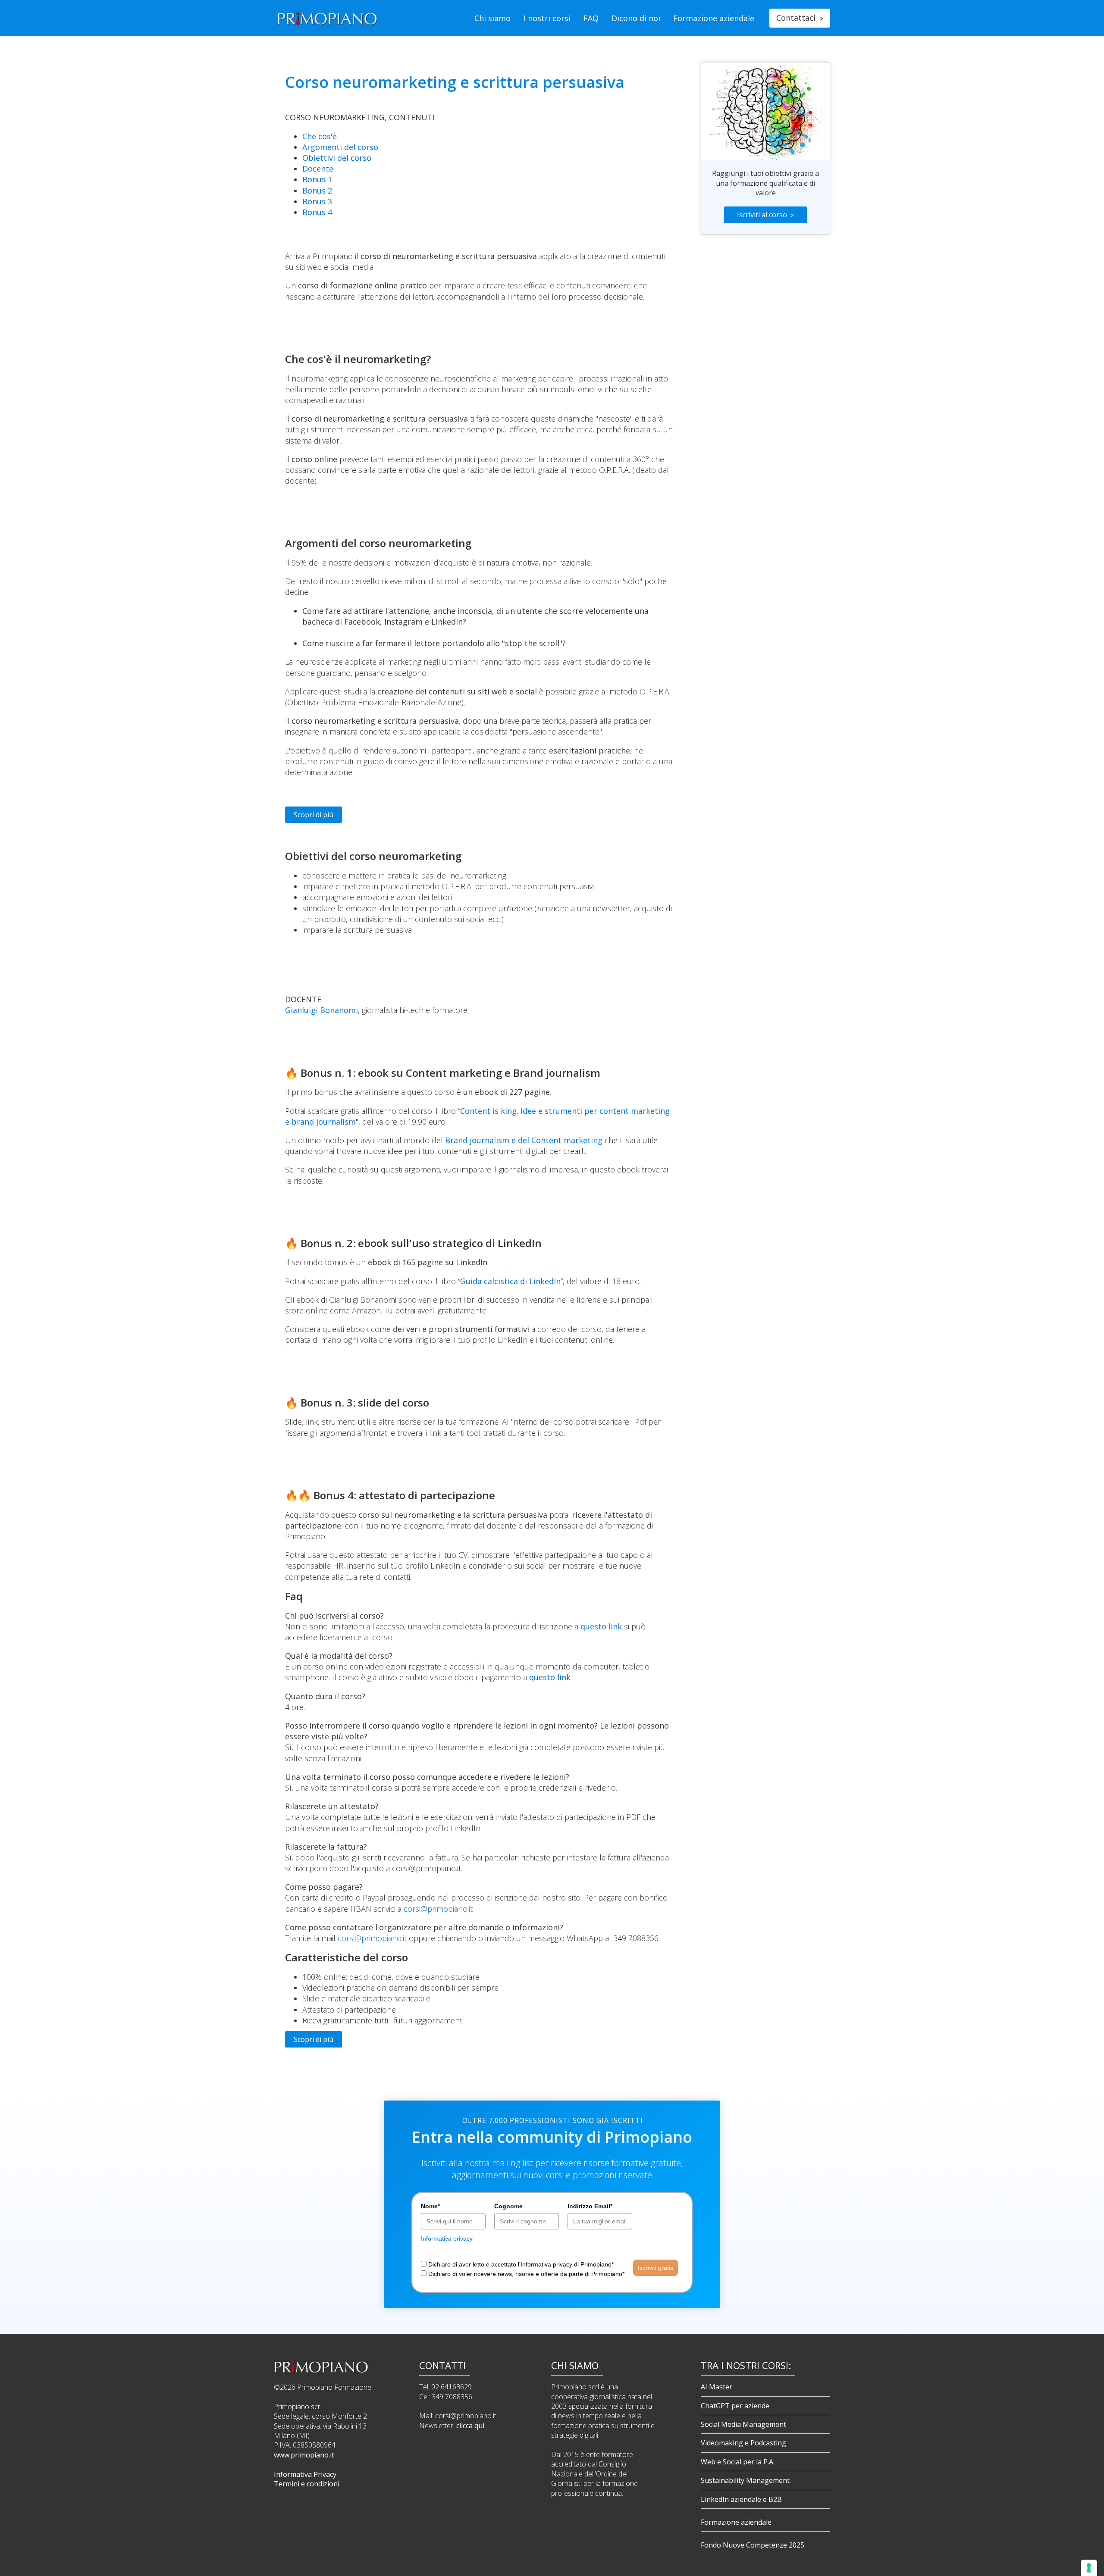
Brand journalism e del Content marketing (524, 1140)
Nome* (430, 2206)
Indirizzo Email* (590, 2206)
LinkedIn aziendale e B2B (741, 2499)
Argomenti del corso (340, 147)
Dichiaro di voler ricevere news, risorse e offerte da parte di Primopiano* (526, 2274)
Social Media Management (743, 2424)
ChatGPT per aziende (735, 2406)
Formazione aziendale (714, 18)
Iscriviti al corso (765, 215)
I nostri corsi (547, 18)
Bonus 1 (317, 179)
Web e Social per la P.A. (738, 2462)
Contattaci (800, 18)
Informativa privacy (447, 2238)
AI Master (717, 2387)
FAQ (591, 18)
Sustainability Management (745, 2480)
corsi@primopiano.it (438, 1909)
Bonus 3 (317, 201)
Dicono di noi (636, 18)
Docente (318, 169)
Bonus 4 (317, 212)
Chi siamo (492, 18)
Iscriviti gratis (655, 2268)
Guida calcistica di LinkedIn (510, 1281)
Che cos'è (320, 136)
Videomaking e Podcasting (743, 2443)
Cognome (508, 2206)
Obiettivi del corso (337, 158)
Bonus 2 (317, 191)
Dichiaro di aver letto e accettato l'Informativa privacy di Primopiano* (521, 2264)
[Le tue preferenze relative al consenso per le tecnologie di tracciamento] (1089, 2568)
